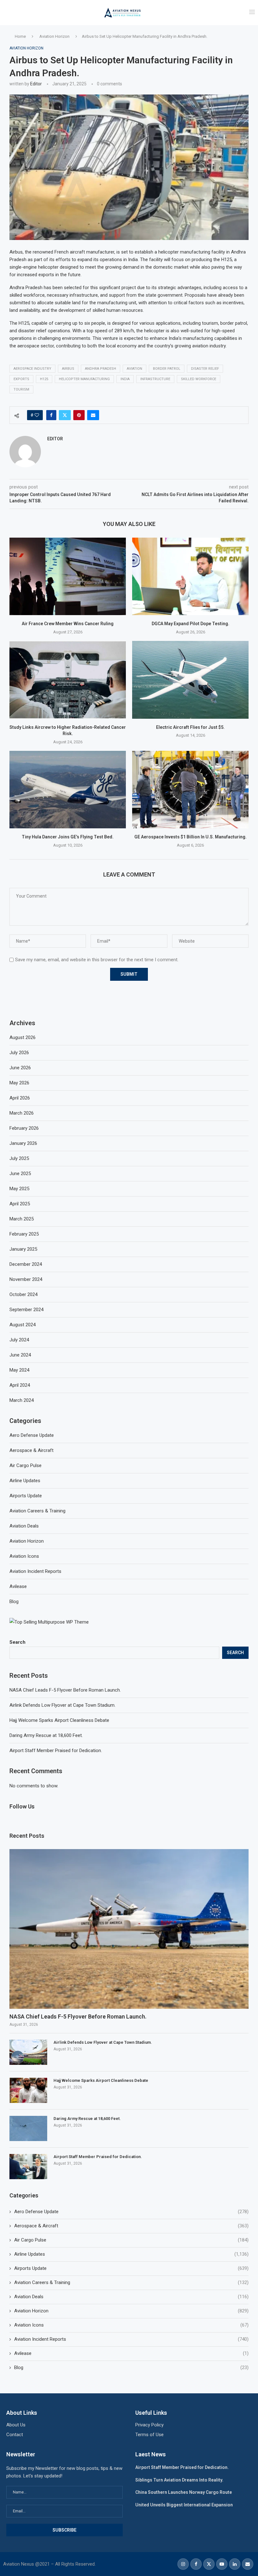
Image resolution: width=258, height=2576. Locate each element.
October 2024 (23, 1294)
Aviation (135, 369)
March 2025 (22, 1219)
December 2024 (26, 1264)
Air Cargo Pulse (131, 2240)
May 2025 (19, 1189)
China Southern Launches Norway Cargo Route (184, 2492)
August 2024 (22, 1325)
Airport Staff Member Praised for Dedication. (56, 1751)
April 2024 (20, 1385)
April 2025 (20, 1204)
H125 (44, 379)
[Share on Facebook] (51, 415)
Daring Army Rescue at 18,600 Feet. (46, 1735)
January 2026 (23, 1143)
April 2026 (20, 1098)
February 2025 (24, 1234)
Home (20, 36)
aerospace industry (32, 369)
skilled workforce (199, 379)
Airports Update (131, 2268)
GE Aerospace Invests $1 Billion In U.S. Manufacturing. (191, 837)
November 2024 (26, 1279)
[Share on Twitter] (65, 415)
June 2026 (20, 1068)
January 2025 (23, 1249)
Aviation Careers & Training (131, 2282)
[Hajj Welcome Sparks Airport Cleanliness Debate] (28, 2090)
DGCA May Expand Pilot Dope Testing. (191, 624)
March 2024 (22, 1400)
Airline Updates (131, 2254)
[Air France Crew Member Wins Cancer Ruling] (68, 577)
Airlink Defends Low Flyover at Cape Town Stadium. (62, 1705)
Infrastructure (155, 379)
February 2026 (24, 1128)
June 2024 (20, 1355)
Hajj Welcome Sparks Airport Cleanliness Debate (59, 1720)
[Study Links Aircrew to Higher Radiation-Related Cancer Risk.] (68, 680)
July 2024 (19, 1340)
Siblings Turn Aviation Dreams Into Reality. (179, 2480)
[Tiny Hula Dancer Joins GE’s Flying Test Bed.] (68, 790)
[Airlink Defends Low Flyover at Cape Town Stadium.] (28, 2052)
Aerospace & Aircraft (131, 2226)
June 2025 (20, 1174)
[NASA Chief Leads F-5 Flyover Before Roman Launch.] (129, 1929)
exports (21, 379)
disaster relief (205, 369)
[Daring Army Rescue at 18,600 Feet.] (28, 2128)
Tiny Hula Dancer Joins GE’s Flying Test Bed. (68, 837)
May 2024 (19, 1370)
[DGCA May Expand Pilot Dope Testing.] (190, 577)
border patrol (167, 369)
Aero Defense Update (131, 2212)
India (125, 379)
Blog (131, 2368)
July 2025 (19, 1158)
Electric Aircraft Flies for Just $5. (190, 727)
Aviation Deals (131, 2297)
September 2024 (26, 1310)
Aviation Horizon (54, 36)
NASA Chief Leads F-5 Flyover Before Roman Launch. (65, 1690)
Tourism (21, 389)
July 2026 (19, 1053)
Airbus (68, 369)
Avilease (131, 2353)
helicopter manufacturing (84, 379)
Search (17, 1642)
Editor (36, 84)
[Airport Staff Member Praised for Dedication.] (28, 2167)
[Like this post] (37, 415)
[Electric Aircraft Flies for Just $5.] (190, 680)
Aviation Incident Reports (131, 2339)
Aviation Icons (131, 2325)
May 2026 (19, 1083)
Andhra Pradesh (101, 369)
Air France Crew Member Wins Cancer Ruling (68, 624)
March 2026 (22, 1113)
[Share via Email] (93, 415)
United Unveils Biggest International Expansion (184, 2505)
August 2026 (22, 1037)
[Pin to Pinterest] (79, 415)
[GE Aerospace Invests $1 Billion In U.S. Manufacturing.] (190, 790)
